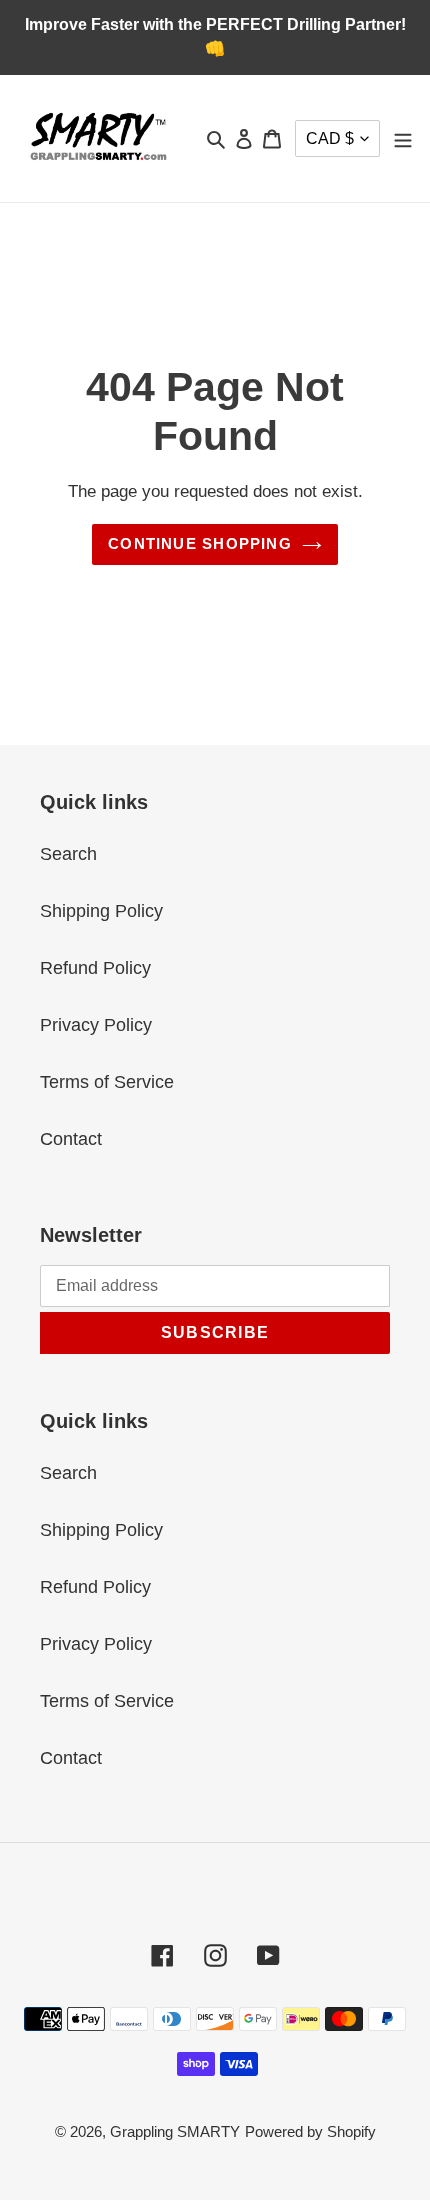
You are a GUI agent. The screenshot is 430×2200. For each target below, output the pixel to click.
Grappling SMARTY (175, 2131)
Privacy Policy (96, 1025)
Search (68, 854)
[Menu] (403, 138)
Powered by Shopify (310, 2131)
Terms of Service (107, 1082)
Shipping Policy (101, 911)
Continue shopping (200, 543)
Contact (71, 1139)
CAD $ (330, 138)
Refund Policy (95, 968)
